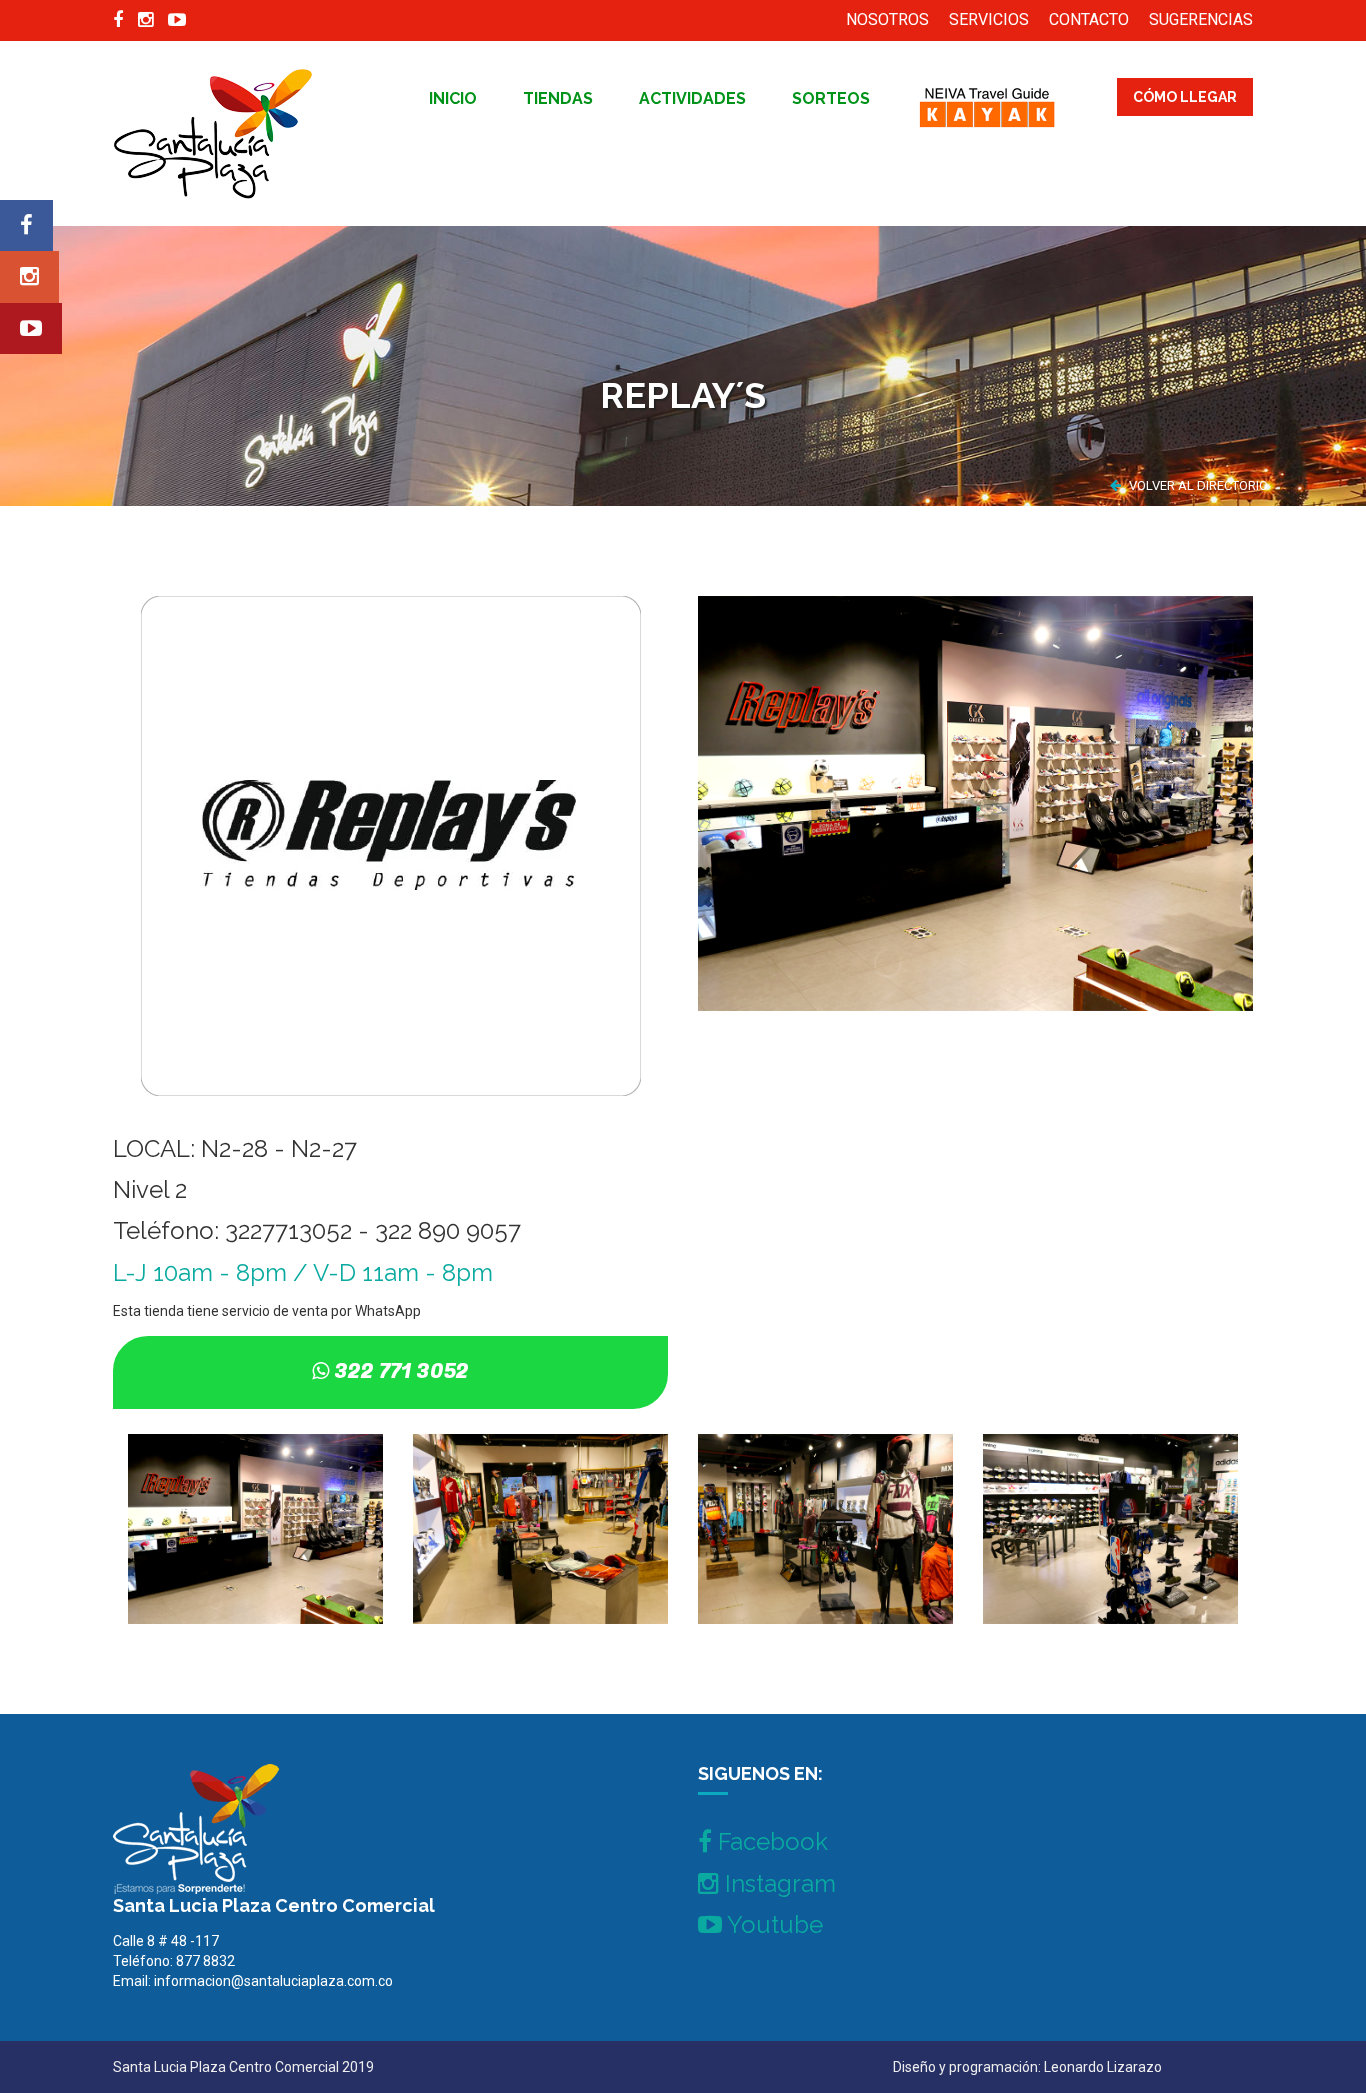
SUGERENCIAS (1201, 19)
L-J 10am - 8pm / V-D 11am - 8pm (303, 1272)
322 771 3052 (401, 1371)
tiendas (558, 98)
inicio (453, 98)
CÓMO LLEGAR (1185, 97)
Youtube (772, 1924)
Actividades (692, 98)
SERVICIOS (989, 19)
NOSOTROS (887, 19)
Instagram (777, 1883)
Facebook (770, 1841)
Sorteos (831, 98)
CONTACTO (1089, 19)
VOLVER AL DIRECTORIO (1197, 485)
